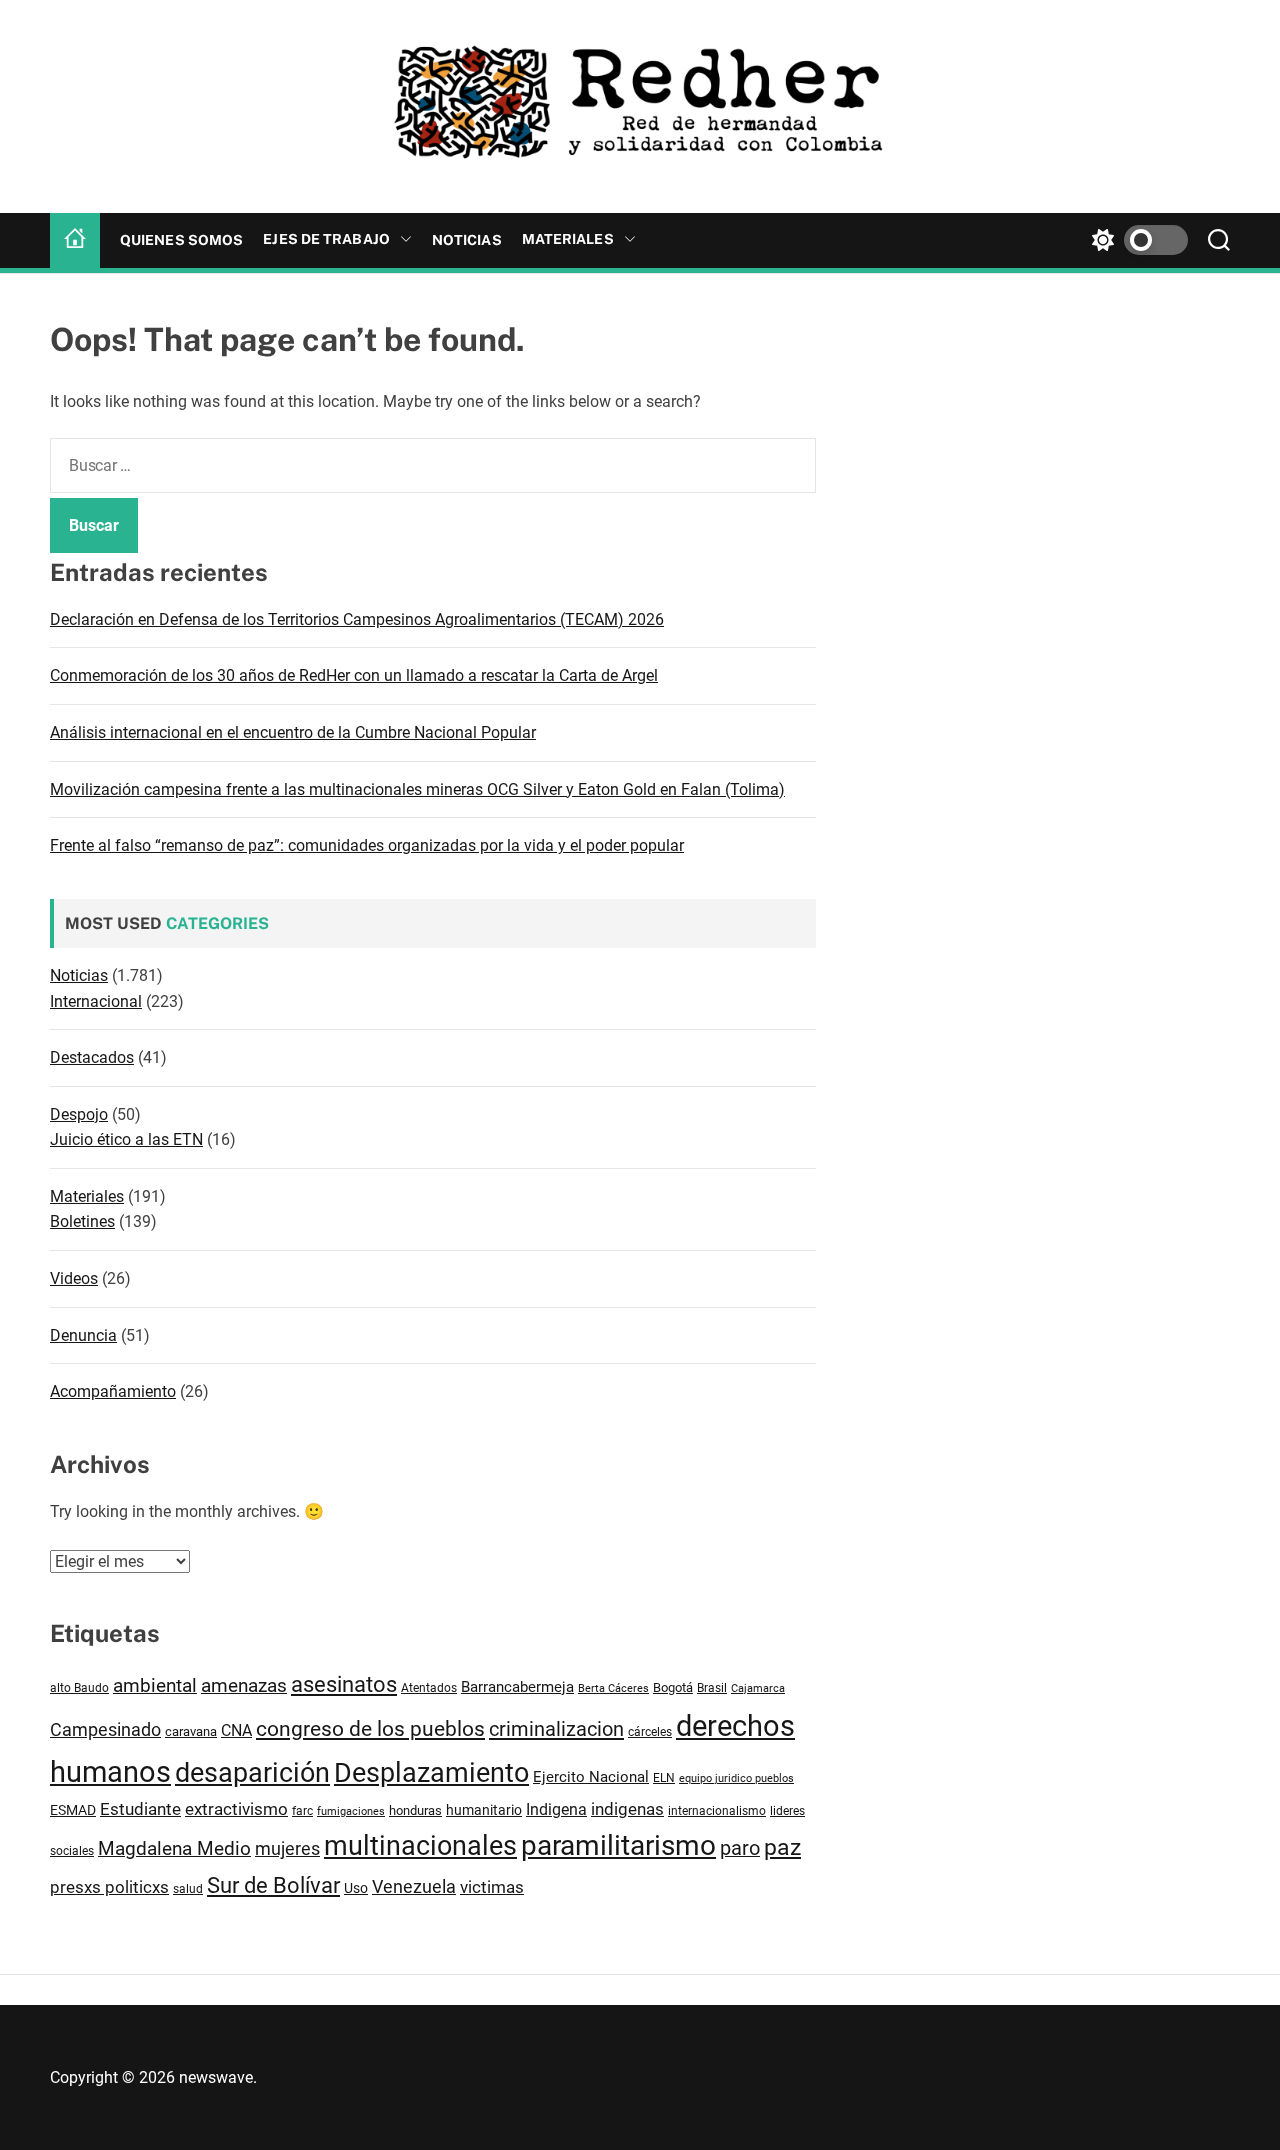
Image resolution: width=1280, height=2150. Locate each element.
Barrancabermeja (517, 1687)
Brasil (712, 1688)
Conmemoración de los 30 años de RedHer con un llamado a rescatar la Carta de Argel (354, 675)
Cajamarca (758, 1688)
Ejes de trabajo (326, 239)
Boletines (82, 1221)
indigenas (627, 1809)
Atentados (429, 1688)
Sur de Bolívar (273, 1885)
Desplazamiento (431, 1773)
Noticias (467, 240)
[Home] (75, 240)
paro (740, 1848)
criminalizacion (556, 1729)
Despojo (79, 1114)
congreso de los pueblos (370, 1729)
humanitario (484, 1810)
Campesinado (105, 1730)
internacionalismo (717, 1811)
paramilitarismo (618, 1845)
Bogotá (673, 1687)
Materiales (568, 239)
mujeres (287, 1849)
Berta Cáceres (613, 1688)
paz (782, 1847)
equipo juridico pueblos (736, 1778)
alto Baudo (79, 1688)
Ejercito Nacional (591, 1777)
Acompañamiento (113, 1391)
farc (302, 1810)
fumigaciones (351, 1811)
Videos (74, 1278)
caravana (191, 1731)
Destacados (92, 1057)
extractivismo (236, 1809)
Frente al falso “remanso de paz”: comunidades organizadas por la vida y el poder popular (367, 845)
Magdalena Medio (174, 1849)
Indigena (556, 1809)
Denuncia (83, 1335)
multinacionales (420, 1846)
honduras (415, 1810)
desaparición (252, 1773)
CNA (236, 1730)
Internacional (96, 1001)
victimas (492, 1887)
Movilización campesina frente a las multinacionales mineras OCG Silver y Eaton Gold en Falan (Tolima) (417, 789)
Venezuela (414, 1886)
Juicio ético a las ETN (126, 1139)
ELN (664, 1777)
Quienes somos (181, 240)
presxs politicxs (109, 1887)
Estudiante (140, 1809)
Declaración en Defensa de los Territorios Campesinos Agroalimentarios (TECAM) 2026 (357, 619)
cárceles (650, 1732)
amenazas (244, 1685)
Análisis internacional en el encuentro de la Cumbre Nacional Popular (293, 732)
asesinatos (344, 1684)
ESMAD (73, 1810)
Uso (356, 1888)
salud (188, 1888)
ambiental (155, 1686)
